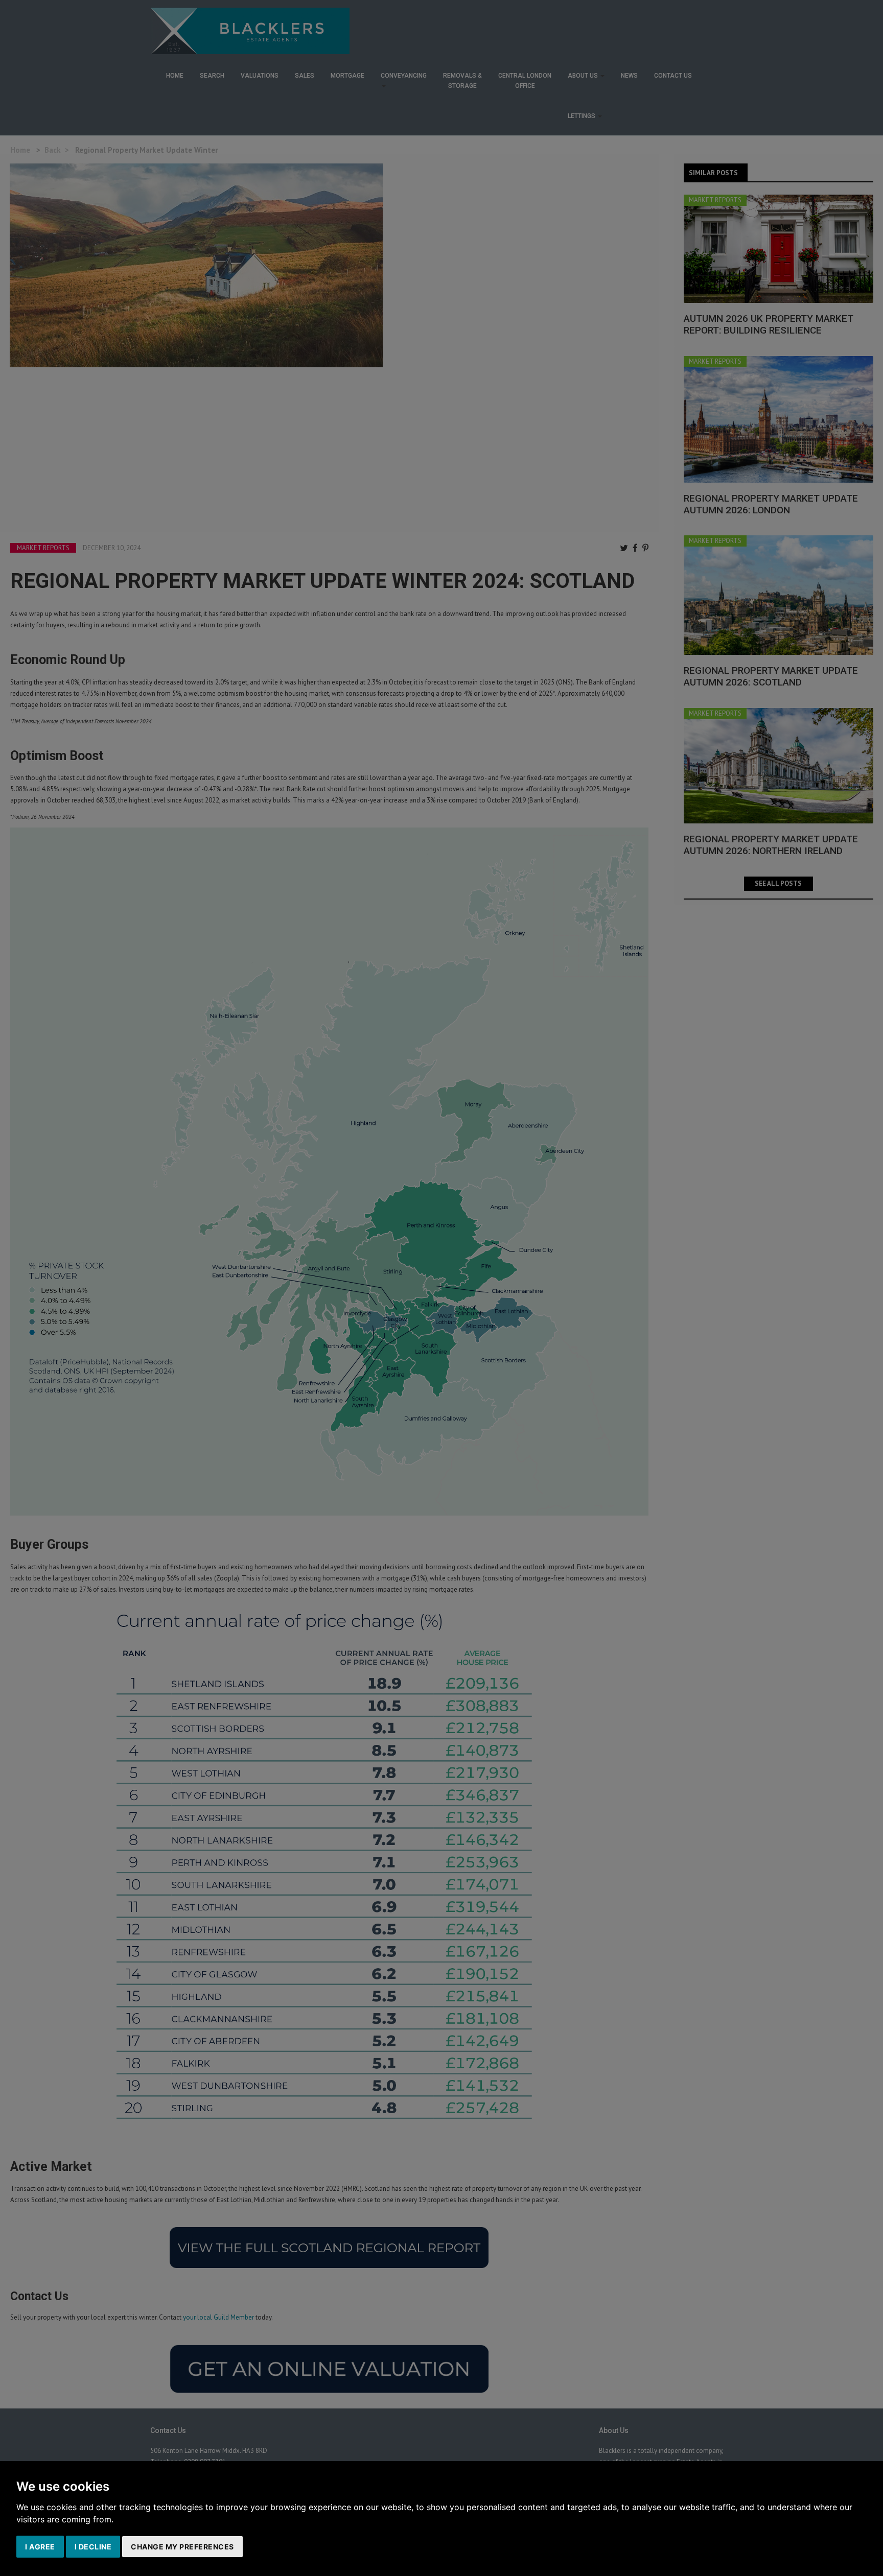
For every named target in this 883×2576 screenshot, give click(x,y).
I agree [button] (40, 2547)
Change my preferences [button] (182, 2547)
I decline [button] (93, 2547)
